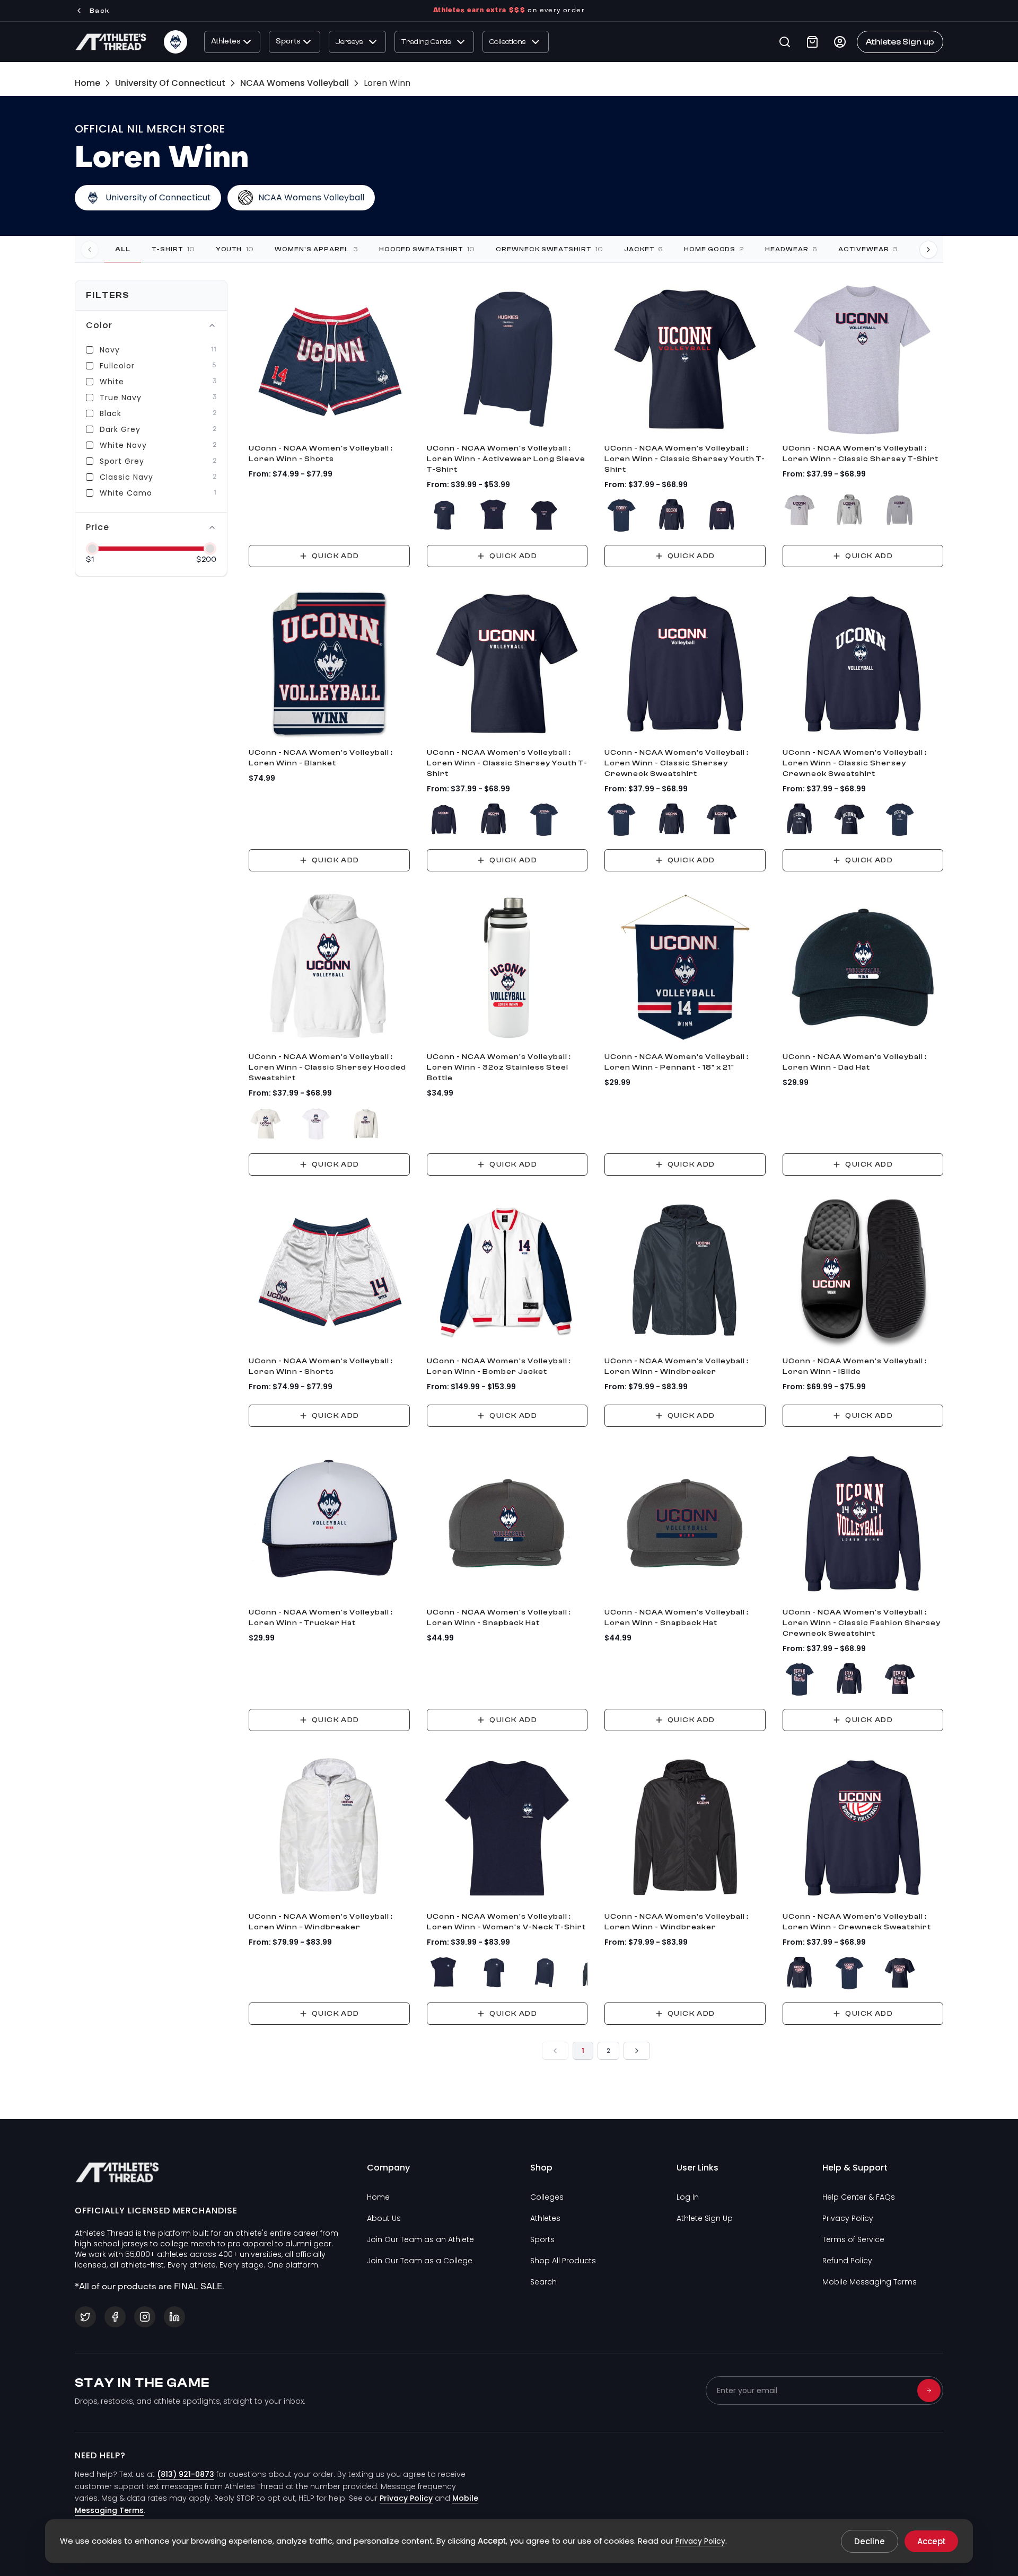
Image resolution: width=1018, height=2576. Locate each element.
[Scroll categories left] (90, 249)
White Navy (123, 445)
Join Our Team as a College (420, 2261)
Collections (508, 42)
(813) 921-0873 (186, 2474)
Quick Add (336, 556)
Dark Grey (120, 429)
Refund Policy (847, 2261)
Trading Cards (426, 42)
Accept (931, 2541)
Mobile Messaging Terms (870, 2282)
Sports (288, 42)
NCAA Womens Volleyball (295, 83)
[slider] (92, 549)
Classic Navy (126, 477)
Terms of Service (853, 2239)
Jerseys (349, 42)
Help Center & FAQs (859, 2197)
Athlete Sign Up (705, 2218)
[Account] (840, 42)
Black (111, 413)
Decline (870, 2541)
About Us (384, 2218)
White (112, 382)
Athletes (226, 42)
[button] (555, 2051)
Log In (688, 2197)
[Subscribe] (929, 2390)
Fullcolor (117, 366)
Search (543, 2282)
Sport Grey (122, 461)
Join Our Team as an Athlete (420, 2239)
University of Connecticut (170, 83)
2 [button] (608, 2051)
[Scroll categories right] (928, 249)
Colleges (547, 2197)
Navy (110, 350)
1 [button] (583, 2051)
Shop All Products (563, 2261)
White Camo (126, 493)
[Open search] (785, 42)
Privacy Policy (848, 2218)
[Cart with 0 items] (812, 42)
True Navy (121, 398)
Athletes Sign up (900, 42)
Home (87, 83)
